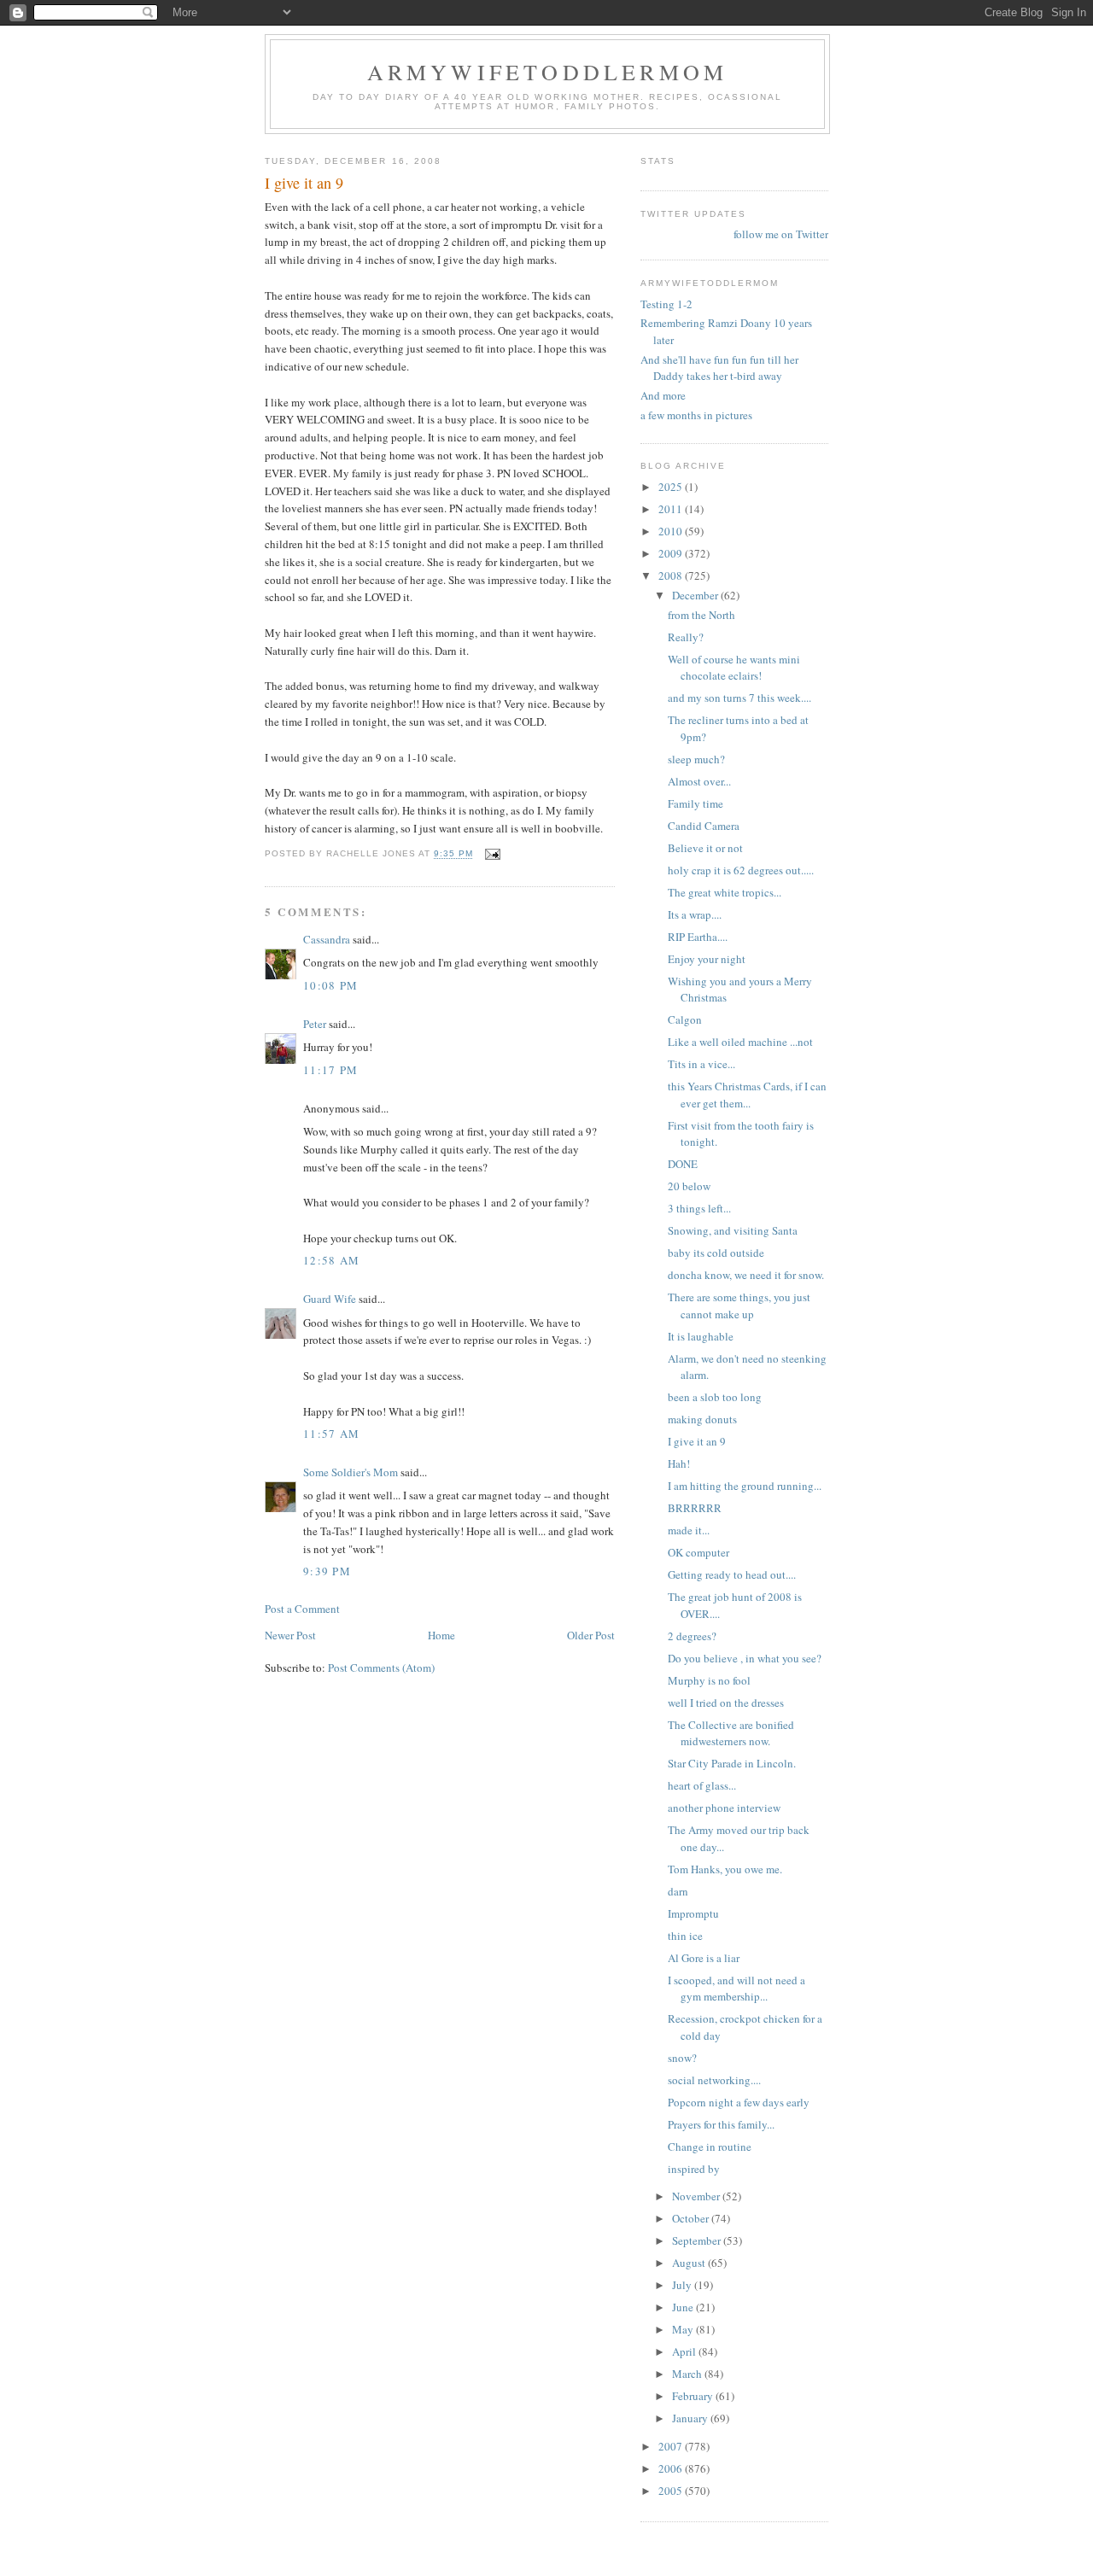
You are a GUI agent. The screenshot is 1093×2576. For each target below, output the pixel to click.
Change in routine (710, 2147)
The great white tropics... (725, 892)
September (698, 2240)
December (696, 595)
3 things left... (699, 1208)
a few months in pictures (696, 415)
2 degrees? (692, 1636)
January (691, 2418)
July (683, 2285)
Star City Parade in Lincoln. (732, 1763)
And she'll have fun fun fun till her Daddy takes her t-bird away (719, 368)
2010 (672, 531)
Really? (686, 637)
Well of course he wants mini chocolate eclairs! (734, 668)
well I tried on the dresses (726, 1703)
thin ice (685, 1936)
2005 (672, 2491)
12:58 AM (331, 1260)
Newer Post (290, 1635)
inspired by (694, 2169)
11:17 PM (330, 1070)
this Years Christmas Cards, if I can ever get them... (747, 1095)
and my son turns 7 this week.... (739, 698)
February (694, 2396)
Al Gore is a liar (704, 1958)
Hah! (679, 1463)
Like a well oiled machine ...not (740, 1042)
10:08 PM (330, 985)
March (688, 2374)
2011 (672, 509)
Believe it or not (705, 848)
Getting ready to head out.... (732, 1574)
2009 (672, 553)
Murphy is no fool (709, 1680)
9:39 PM (327, 1571)
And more (663, 395)
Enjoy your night (707, 959)
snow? (682, 2058)
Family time (696, 803)
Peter (315, 1024)
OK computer (698, 1552)
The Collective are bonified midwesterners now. (731, 1733)
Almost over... (699, 781)
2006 (672, 2468)
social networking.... (714, 2080)
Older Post (591, 1635)
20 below (689, 1186)
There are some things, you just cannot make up (739, 1306)
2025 (672, 487)
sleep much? (696, 759)
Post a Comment (302, 1609)
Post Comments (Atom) (381, 1668)
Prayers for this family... (721, 2124)
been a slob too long (715, 1397)
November (697, 2196)
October (692, 2218)
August (690, 2263)
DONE (683, 1164)
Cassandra (327, 939)
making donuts (702, 1419)
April (685, 2351)
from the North (701, 615)
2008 (672, 575)
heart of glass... (702, 1785)
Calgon (685, 1019)
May (684, 2329)
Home (441, 1635)
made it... (689, 1530)
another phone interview (724, 1808)
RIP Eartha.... (698, 937)
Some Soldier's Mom (351, 1472)
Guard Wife (330, 1299)
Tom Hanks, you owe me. (725, 1869)
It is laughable (701, 1336)
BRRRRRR (695, 1508)
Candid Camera (704, 826)
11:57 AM (331, 1434)
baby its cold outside (716, 1253)
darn (678, 1891)
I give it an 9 (697, 1441)
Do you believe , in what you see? (745, 1658)
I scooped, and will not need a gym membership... (736, 1989)
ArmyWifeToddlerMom (548, 72)
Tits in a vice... (701, 1064)
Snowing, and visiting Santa (733, 1230)
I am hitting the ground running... (745, 1486)
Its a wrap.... (695, 914)
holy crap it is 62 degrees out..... (741, 870)
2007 (672, 2446)
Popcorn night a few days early (739, 2102)
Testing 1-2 (666, 304)
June (684, 2307)
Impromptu (693, 1913)
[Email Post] (492, 854)
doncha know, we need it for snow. (746, 1275)
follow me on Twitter (781, 234)
